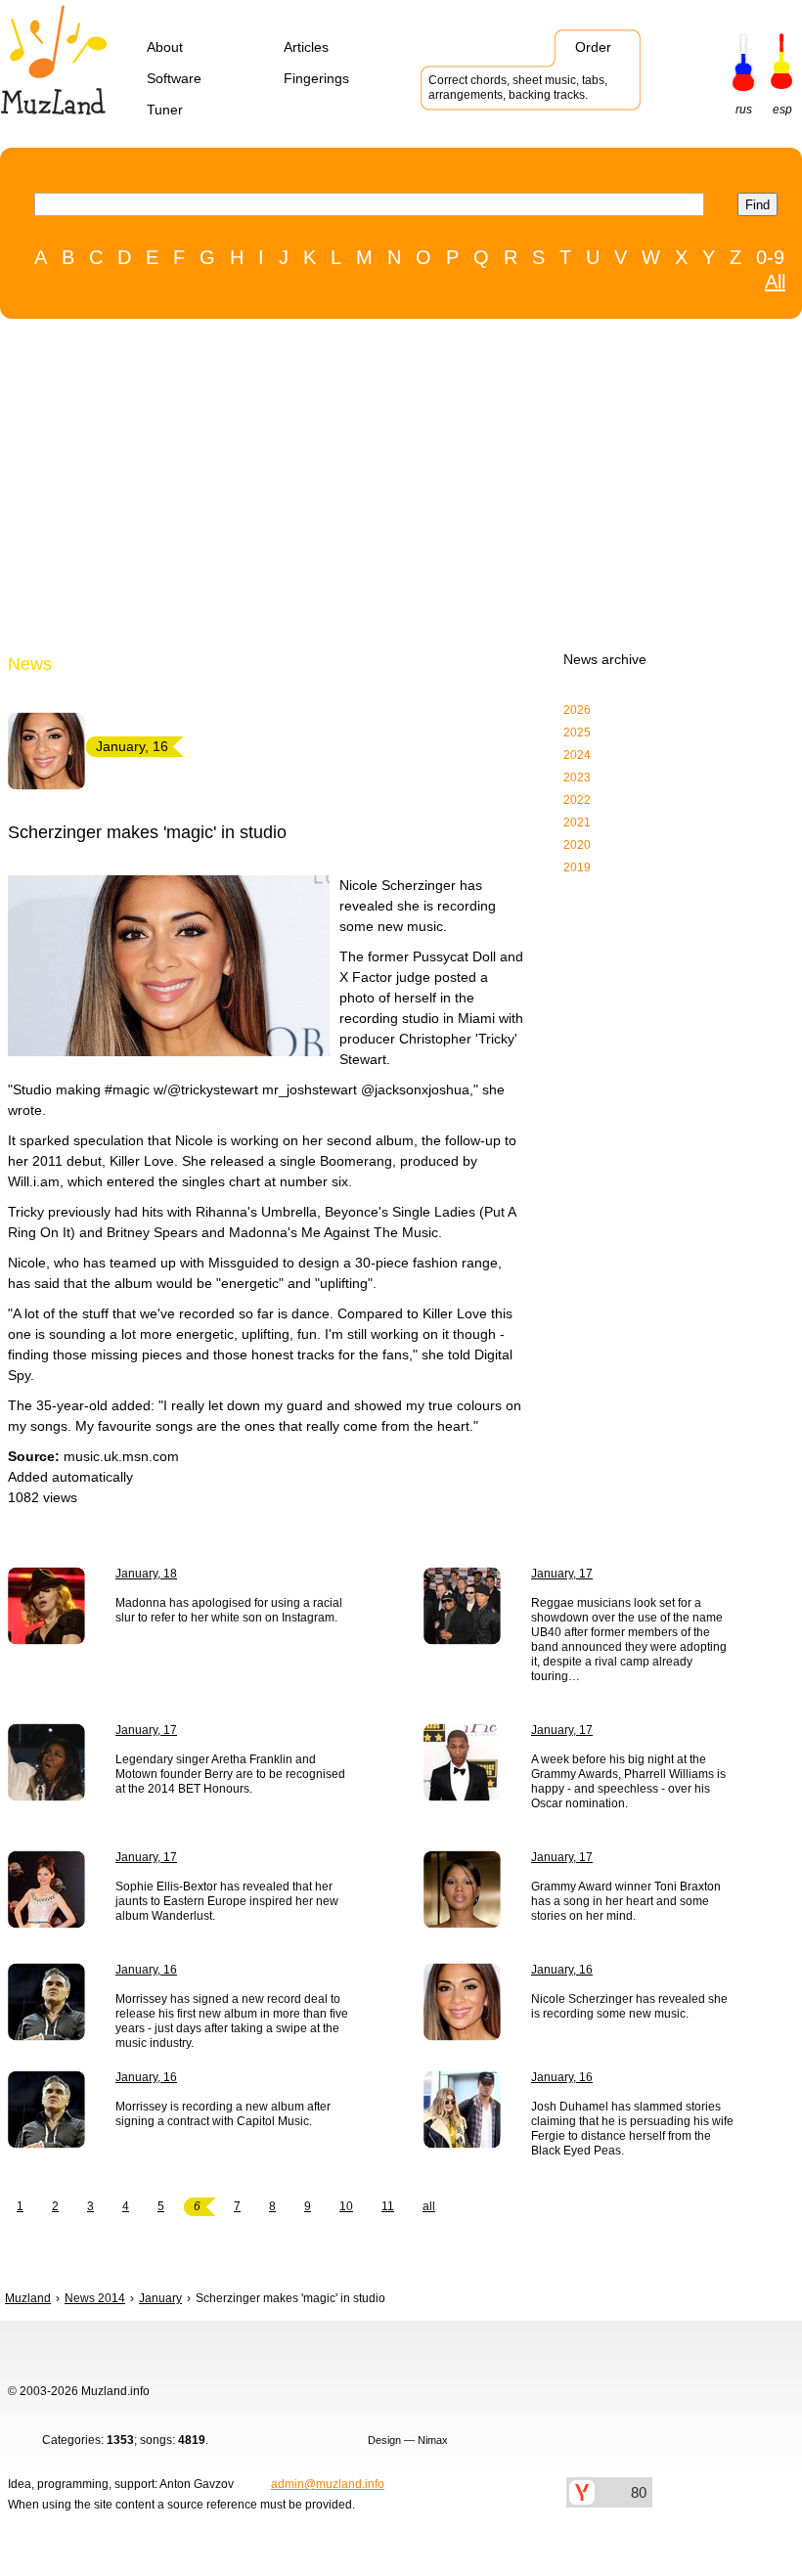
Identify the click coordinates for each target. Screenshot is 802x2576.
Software (174, 78)
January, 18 (146, 1574)
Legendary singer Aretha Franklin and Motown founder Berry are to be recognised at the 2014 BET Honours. (230, 1774)
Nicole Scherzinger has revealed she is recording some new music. (629, 2006)
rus (744, 110)
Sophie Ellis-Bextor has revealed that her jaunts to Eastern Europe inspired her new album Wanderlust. (227, 1901)
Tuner (165, 110)
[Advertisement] (391, 490)
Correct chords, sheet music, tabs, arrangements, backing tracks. (518, 88)
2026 (577, 710)
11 (388, 2206)
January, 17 (562, 1574)
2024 (577, 755)
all (429, 2206)
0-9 (770, 257)
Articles (306, 47)
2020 (577, 845)
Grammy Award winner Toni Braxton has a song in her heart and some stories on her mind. (626, 1901)
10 (346, 2206)
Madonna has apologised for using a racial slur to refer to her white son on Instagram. (229, 1610)
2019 (577, 867)
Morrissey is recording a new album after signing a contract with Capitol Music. (223, 2114)
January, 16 (146, 1970)
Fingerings (316, 78)
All (775, 282)
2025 (577, 733)
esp (782, 110)
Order (593, 47)
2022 (577, 800)
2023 (577, 777)
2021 (577, 822)
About (165, 47)
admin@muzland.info (328, 2484)
